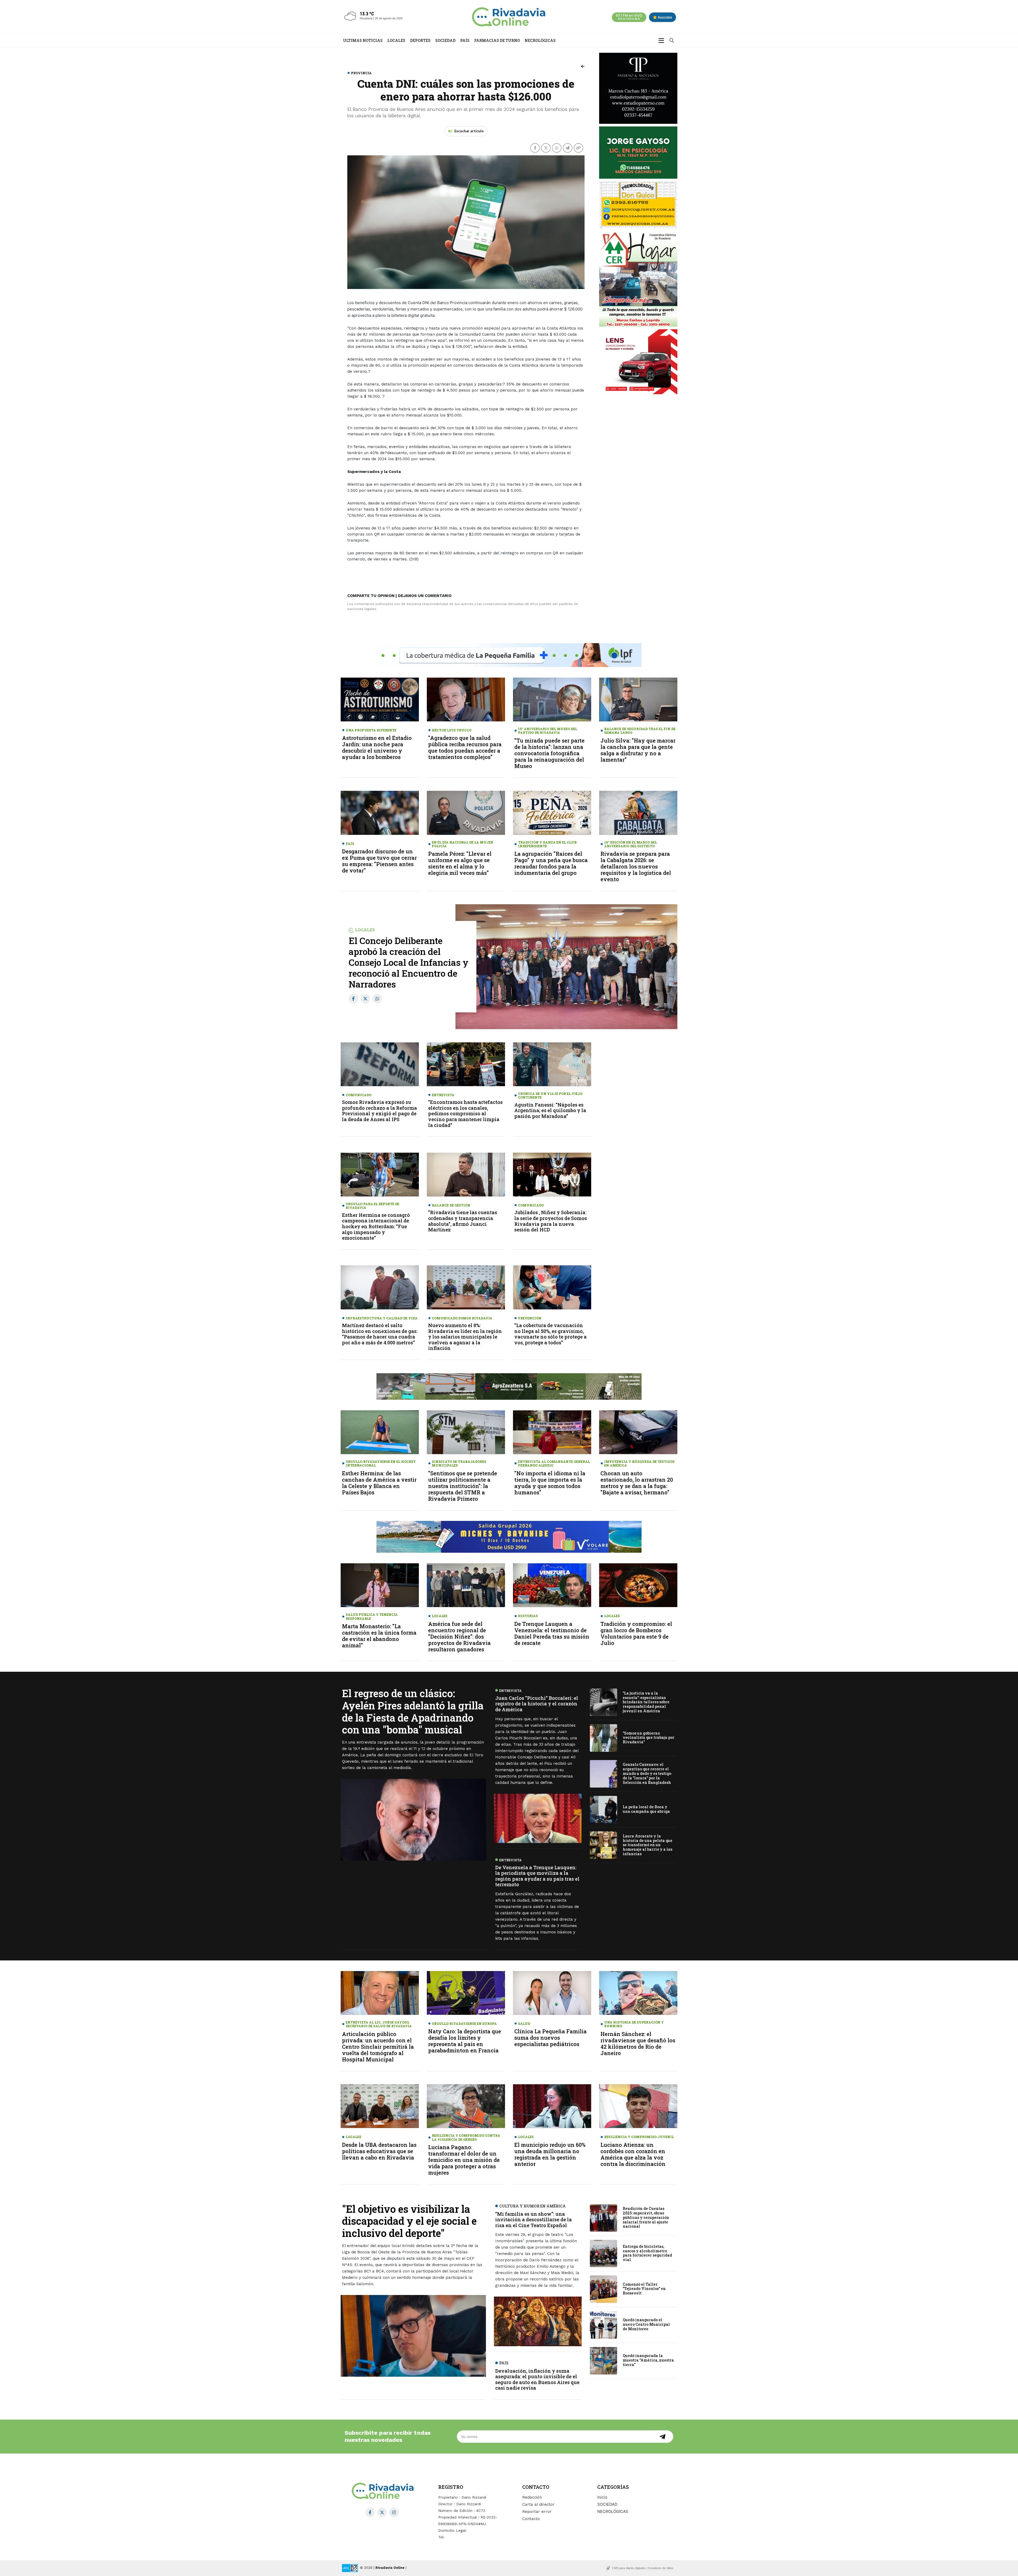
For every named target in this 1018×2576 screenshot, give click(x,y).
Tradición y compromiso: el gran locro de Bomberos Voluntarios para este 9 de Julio (636, 1633)
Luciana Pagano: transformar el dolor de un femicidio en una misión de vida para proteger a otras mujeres (464, 2160)
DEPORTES (420, 40)
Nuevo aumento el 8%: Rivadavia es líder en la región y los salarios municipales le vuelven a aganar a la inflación (465, 1337)
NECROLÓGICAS (540, 40)
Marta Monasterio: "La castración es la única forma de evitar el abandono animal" (379, 1636)
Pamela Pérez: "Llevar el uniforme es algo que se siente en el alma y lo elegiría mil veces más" (460, 863)
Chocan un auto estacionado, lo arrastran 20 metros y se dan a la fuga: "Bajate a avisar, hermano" (637, 1483)
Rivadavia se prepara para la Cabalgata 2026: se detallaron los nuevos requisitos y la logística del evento (636, 866)
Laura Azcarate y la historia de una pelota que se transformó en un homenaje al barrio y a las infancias (648, 1845)
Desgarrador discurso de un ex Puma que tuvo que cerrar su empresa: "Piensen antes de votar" (379, 861)
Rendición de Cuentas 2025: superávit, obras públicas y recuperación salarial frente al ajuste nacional (646, 2217)
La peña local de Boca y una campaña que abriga (646, 1809)
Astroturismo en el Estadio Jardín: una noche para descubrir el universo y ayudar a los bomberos (377, 747)
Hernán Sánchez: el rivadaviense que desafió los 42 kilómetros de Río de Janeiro (638, 2043)
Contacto (531, 2519)
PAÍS (465, 40)
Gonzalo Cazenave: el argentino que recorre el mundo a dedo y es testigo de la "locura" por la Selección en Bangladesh (647, 1773)
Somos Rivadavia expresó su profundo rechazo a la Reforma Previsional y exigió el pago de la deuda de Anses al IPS (379, 1111)
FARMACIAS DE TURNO (497, 40)
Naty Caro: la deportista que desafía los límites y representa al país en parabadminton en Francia (465, 2041)
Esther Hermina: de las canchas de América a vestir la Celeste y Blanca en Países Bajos (379, 1483)
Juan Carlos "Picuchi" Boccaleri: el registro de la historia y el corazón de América (537, 1704)
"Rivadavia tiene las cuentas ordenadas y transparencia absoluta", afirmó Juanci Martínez (463, 1221)
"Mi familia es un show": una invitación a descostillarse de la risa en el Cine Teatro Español (534, 2220)
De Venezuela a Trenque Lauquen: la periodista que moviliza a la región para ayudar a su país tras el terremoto (537, 1876)
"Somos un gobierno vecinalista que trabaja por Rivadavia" (649, 1738)
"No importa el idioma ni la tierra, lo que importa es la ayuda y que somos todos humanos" (550, 1483)
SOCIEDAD (445, 40)
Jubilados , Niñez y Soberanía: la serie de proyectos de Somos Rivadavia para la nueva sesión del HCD (551, 1221)
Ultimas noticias (363, 40)
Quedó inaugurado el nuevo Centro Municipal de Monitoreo (646, 2325)
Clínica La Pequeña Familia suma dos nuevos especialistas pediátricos (550, 2038)
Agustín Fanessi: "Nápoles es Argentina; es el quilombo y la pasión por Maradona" (550, 1110)
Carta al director (538, 2504)
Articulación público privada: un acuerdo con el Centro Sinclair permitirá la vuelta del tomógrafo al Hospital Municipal (378, 2047)
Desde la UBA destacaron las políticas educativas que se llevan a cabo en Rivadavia (379, 2151)
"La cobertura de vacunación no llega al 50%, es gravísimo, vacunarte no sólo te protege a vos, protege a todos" (550, 1334)
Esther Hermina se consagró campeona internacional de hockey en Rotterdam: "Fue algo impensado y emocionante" (376, 1226)
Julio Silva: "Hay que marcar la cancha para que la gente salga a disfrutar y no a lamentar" (638, 750)
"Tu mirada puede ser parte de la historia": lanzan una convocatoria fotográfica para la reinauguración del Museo (549, 753)
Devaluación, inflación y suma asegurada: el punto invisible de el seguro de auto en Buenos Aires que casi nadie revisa (537, 2379)
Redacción (532, 2497)
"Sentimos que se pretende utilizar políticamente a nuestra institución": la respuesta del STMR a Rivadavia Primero (463, 1486)
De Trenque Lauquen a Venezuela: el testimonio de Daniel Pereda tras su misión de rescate (552, 1633)
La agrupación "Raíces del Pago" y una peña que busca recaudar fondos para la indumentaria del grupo (551, 863)
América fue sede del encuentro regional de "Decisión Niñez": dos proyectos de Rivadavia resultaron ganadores (459, 1636)
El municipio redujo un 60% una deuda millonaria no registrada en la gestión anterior (550, 2154)
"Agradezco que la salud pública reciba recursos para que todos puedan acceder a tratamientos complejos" (465, 747)
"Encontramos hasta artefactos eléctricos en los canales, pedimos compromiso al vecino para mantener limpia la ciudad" (465, 1113)
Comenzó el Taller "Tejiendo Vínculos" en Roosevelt (644, 2289)
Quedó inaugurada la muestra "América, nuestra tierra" (648, 2360)
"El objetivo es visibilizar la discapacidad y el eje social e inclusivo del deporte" (409, 2221)
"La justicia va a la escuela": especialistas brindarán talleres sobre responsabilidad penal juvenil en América (646, 1702)
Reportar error (537, 2512)
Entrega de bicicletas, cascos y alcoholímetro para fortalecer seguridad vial (647, 2253)
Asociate (664, 17)
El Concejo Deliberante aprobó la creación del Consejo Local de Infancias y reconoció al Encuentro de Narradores (409, 962)
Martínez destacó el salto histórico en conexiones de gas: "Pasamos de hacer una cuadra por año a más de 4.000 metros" (380, 1334)
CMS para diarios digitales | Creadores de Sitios (643, 2568)
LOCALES (396, 40)
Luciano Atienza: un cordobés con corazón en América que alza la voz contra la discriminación (633, 2154)
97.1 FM (629, 17)
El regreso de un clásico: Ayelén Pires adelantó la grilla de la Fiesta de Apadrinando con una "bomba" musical (413, 1711)
